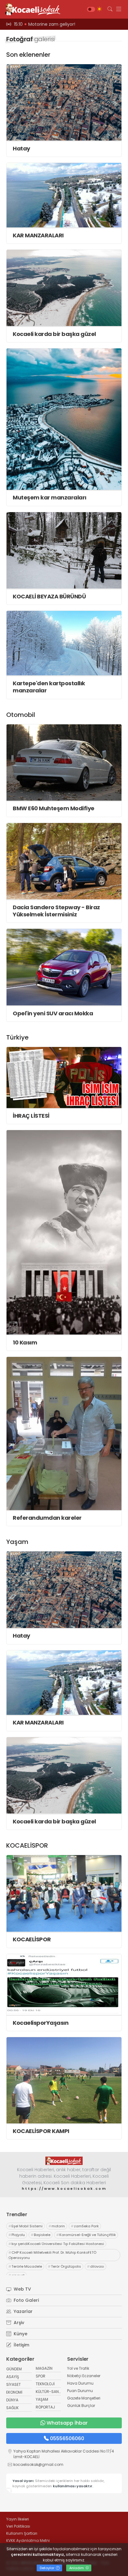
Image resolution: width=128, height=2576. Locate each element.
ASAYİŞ (13, 2377)
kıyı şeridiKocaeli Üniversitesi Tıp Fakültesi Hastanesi (56, 2244)
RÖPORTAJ (45, 2407)
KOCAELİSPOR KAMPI (41, 2131)
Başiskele (41, 2235)
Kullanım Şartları (22, 2533)
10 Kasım (25, 1342)
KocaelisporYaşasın (41, 2023)
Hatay (21, 148)
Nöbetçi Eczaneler (84, 2376)
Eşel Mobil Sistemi (25, 2226)
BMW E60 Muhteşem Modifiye (54, 808)
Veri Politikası (18, 2526)
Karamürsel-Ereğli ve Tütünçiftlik (86, 2235)
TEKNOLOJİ (45, 2384)
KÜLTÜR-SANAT (50, 2392)
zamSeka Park (85, 2226)
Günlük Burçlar (81, 2406)
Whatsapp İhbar (67, 2423)
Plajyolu (17, 2235)
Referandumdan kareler (47, 1518)
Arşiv (18, 2323)
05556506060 (67, 2438)
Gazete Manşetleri (84, 2398)
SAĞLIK (12, 2408)
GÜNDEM (14, 2369)
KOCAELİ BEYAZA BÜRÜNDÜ (49, 596)
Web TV (22, 2289)
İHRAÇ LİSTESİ (31, 1116)
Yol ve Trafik (78, 2368)
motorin (57, 2226)
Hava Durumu (80, 2383)
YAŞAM (42, 2399)
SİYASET (14, 2384)
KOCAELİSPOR (32, 1939)
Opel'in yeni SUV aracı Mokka (53, 1013)
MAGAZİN (44, 2368)
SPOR (41, 2376)
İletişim (21, 2345)
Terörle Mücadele (25, 2266)
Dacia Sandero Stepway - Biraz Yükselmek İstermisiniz (56, 911)
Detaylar (48, 2568)
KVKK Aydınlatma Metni (28, 2540)
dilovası (96, 2266)
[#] (64, 2161)
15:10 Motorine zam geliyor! (45, 24)
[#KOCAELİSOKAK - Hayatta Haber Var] (31, 9)
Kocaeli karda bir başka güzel (54, 334)
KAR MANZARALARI (38, 235)
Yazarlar (23, 2311)
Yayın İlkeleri (18, 2519)
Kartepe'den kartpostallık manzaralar (49, 687)
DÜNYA (12, 2400)
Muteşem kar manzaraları (50, 497)
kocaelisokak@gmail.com (38, 2464)
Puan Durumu (80, 2391)
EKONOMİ (14, 2392)
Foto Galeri (26, 2300)
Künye (20, 2334)
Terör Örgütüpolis (64, 2266)
